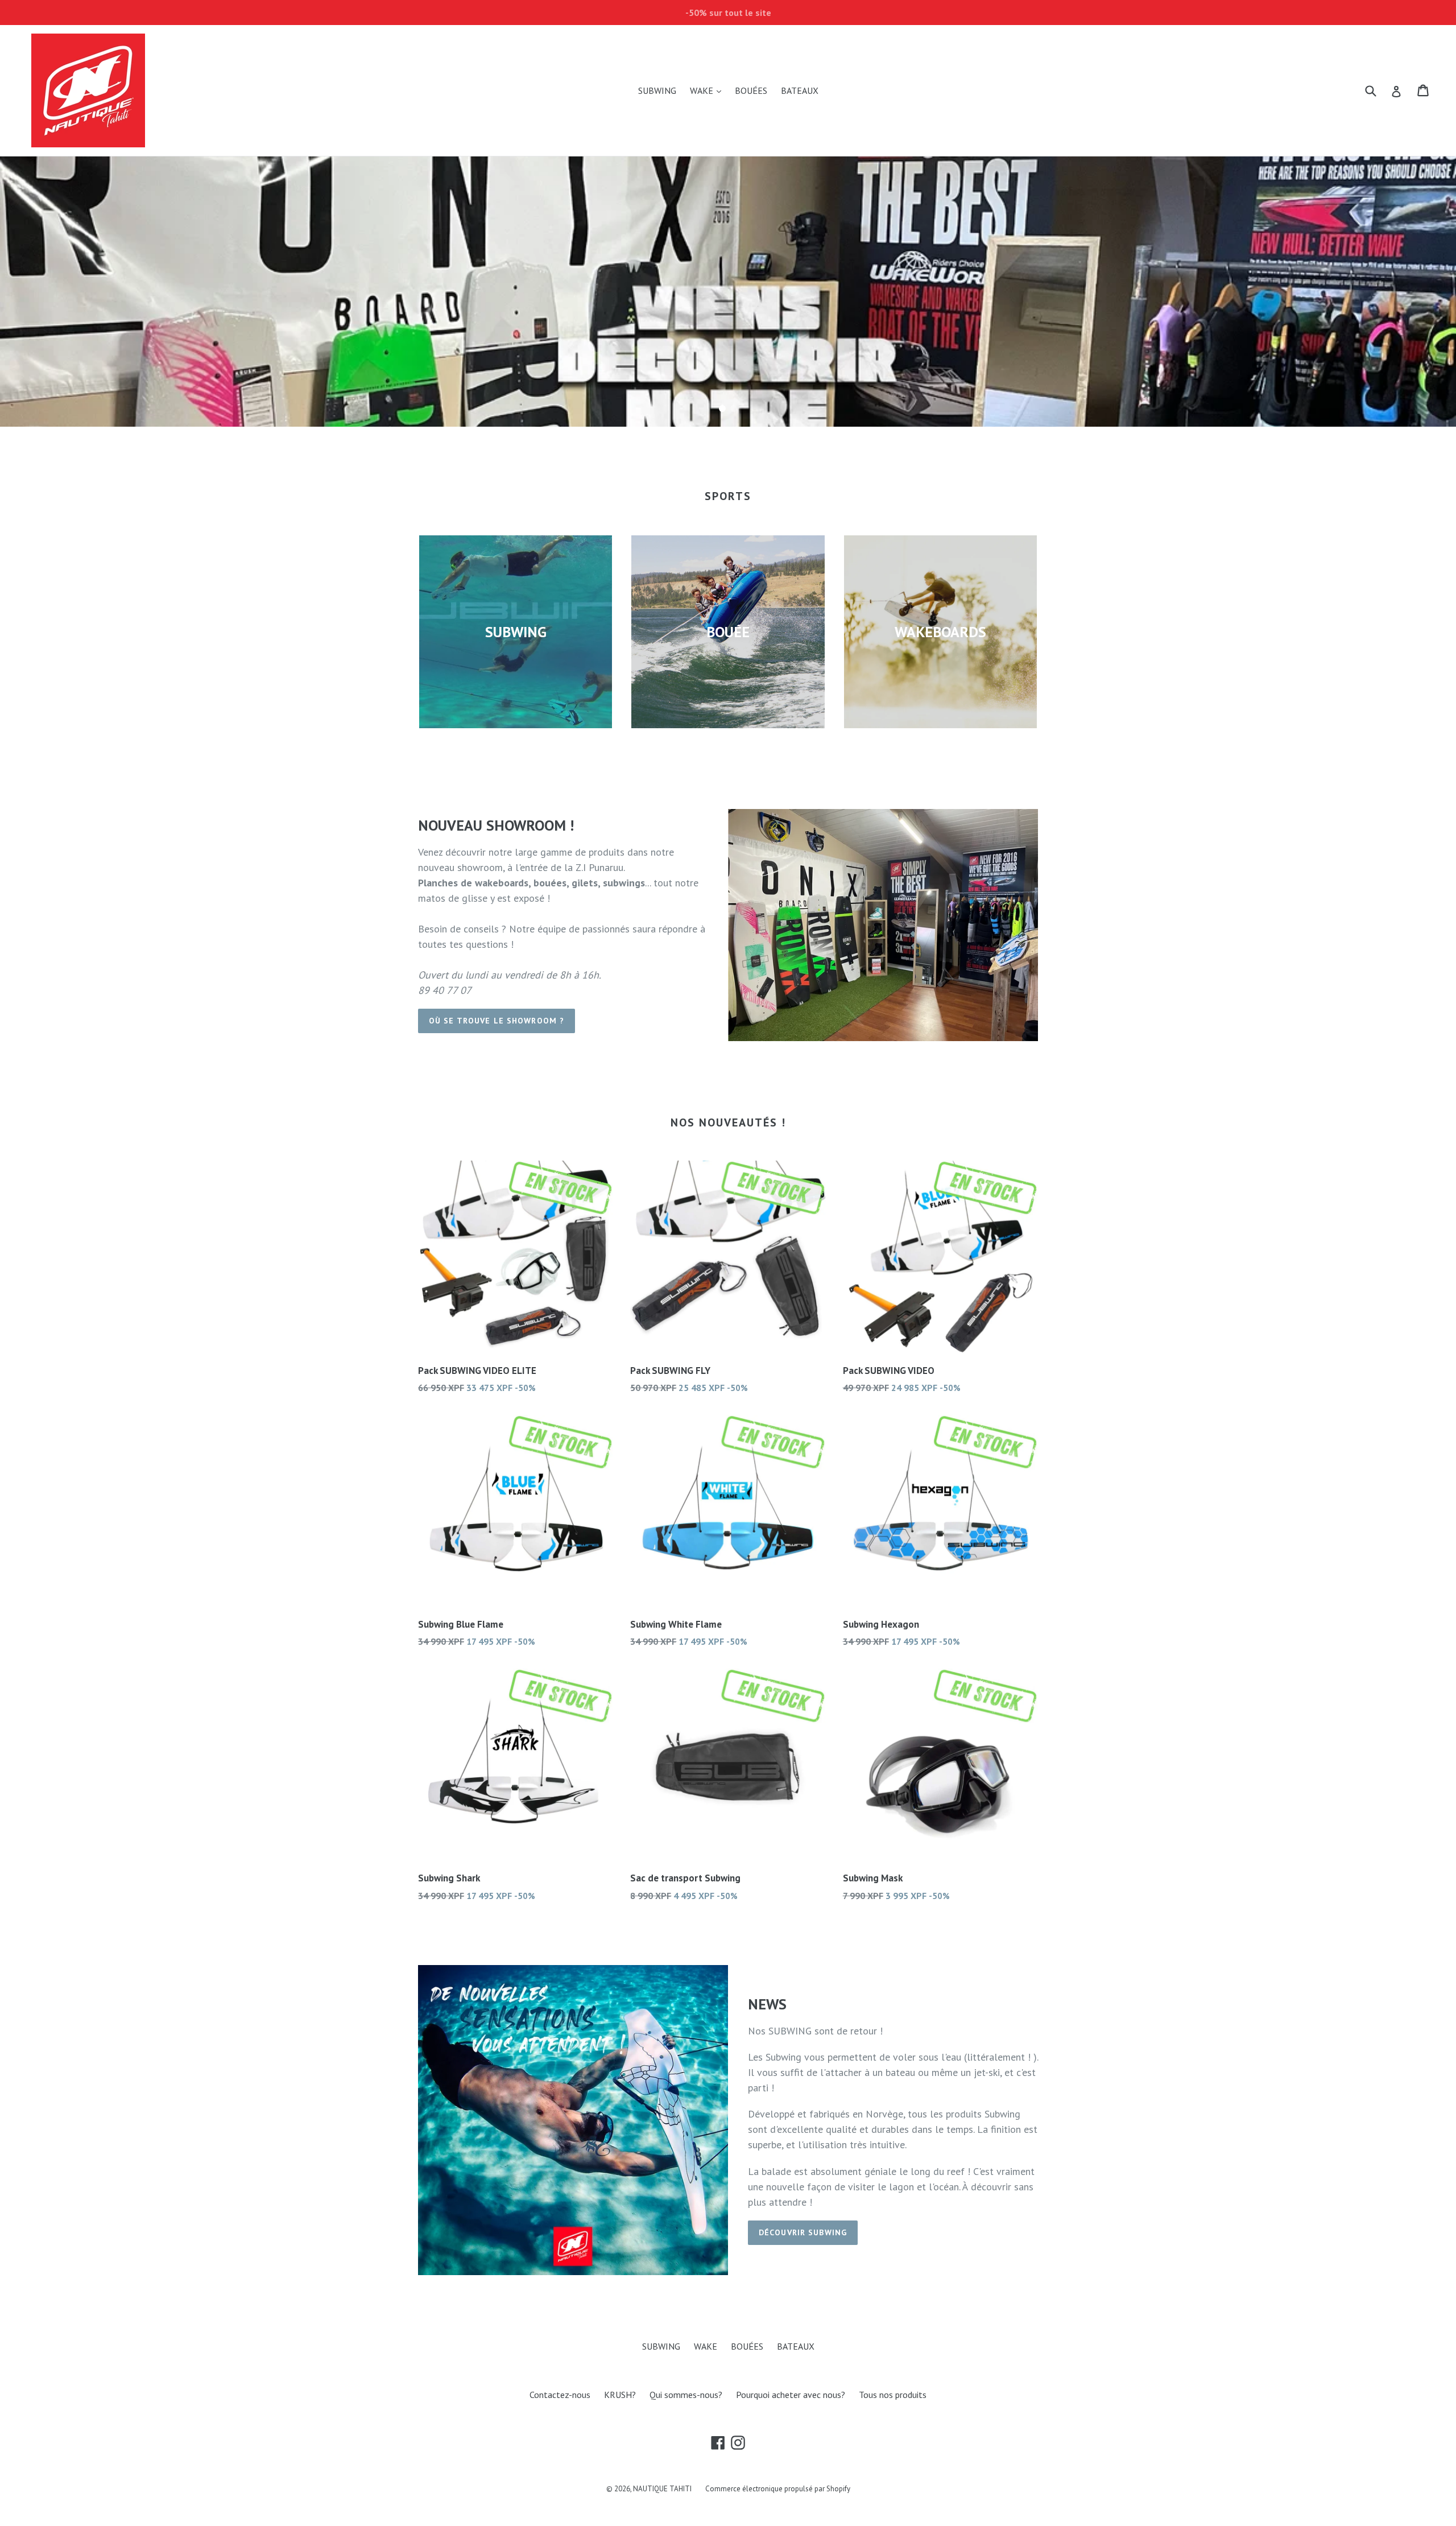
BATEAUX (800, 90)
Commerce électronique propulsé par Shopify (778, 2489)
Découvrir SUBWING (803, 2232)
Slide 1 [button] (722, 408)
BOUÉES (751, 90)
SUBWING (657, 90)
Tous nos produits (893, 2395)
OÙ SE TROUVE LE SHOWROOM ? (497, 1021)
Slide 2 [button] (734, 408)
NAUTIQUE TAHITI (662, 2489)
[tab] (722, 408)
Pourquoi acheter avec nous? (791, 2395)
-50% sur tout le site (728, 13)
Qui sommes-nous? (686, 2395)
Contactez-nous (560, 2395)
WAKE (708, 90)
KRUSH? (620, 2395)
